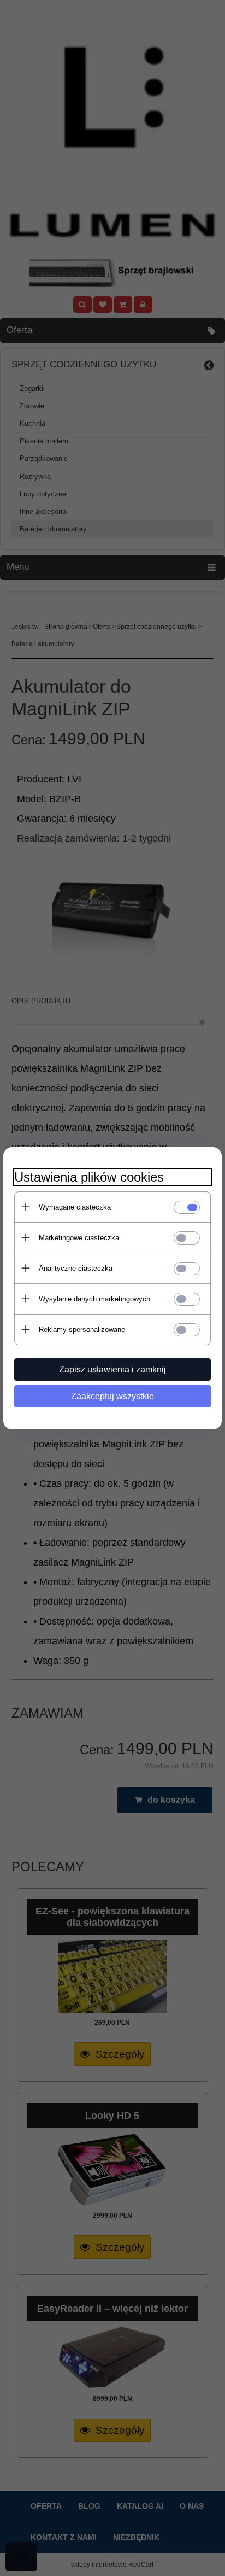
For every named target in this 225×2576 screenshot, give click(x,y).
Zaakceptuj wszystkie (112, 1396)
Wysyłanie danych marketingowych (94, 1299)
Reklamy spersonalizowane (82, 1330)
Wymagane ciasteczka (75, 1207)
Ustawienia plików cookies (89, 1177)
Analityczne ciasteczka (76, 1268)
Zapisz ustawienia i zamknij (112, 1369)
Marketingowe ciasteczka (79, 1238)
